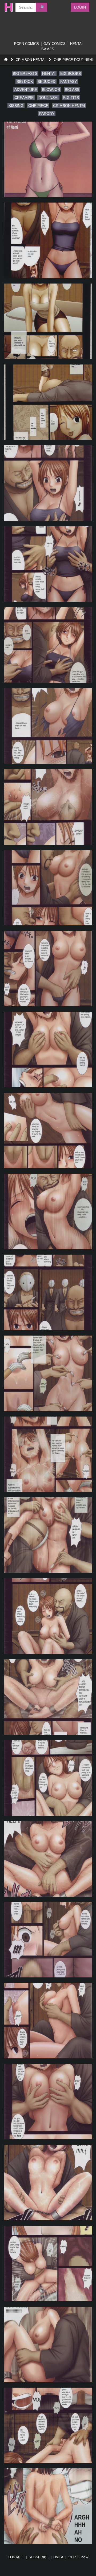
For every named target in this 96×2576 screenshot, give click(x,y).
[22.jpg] (48, 1859)
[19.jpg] (48, 1616)
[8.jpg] (48, 726)
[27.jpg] (48, 2263)
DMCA (58, 2557)
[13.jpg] (48, 1130)
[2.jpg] (48, 240)
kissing (16, 106)
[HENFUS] (7, 7)
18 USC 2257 (78, 2557)
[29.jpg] (48, 2425)
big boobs (71, 73)
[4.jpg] (48, 402)
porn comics (27, 44)
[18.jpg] (48, 1535)
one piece (38, 106)
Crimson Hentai (31, 60)
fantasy (69, 82)
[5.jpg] (48, 483)
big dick (25, 82)
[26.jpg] (48, 2183)
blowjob (51, 90)
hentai (49, 73)
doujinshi (48, 98)
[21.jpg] (48, 1778)
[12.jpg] (48, 1050)
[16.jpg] (48, 1373)
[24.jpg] (48, 2021)
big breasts (25, 73)
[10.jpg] (48, 888)
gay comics (55, 44)
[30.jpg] (48, 2506)
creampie (24, 98)
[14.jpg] (48, 1211)
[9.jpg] (48, 807)
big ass (72, 90)
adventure (26, 90)
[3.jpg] (48, 321)
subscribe (39, 2557)
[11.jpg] (48, 969)
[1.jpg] (48, 159)
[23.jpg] (48, 1940)
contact (16, 2557)
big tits (71, 98)
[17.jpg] (48, 1454)
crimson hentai (69, 106)
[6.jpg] (48, 564)
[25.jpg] (48, 2102)
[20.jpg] (48, 1697)
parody (47, 114)
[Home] (6, 60)
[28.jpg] (48, 2344)
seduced (47, 82)
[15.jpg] (48, 1292)
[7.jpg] (48, 645)
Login (80, 7)
